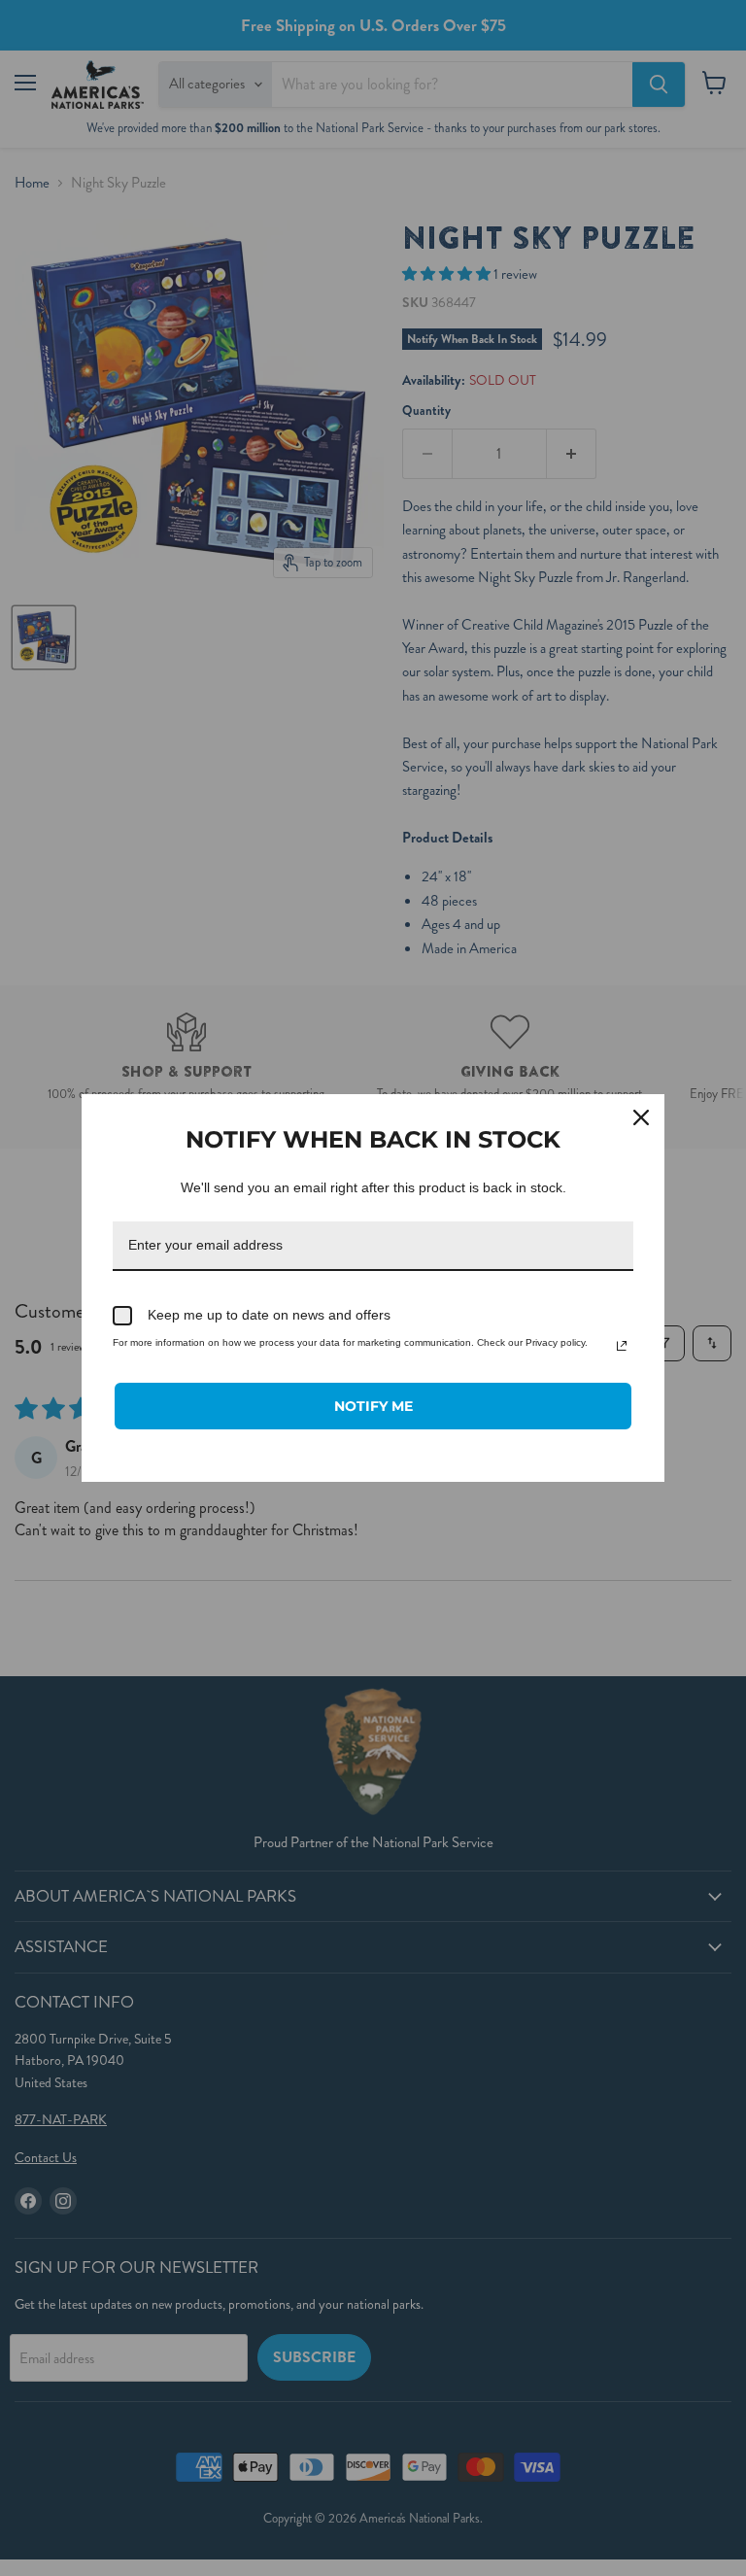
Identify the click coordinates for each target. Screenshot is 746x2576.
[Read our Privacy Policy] (622, 1346)
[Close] (641, 1117)
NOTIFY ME (373, 1406)
